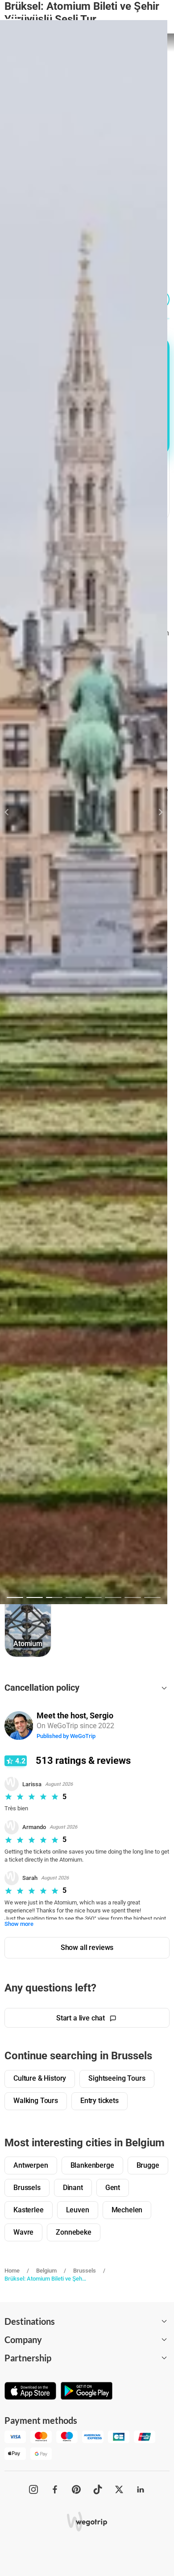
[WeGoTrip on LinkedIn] (141, 2489)
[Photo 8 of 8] (152, 1597)
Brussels (85, 2271)
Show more (19, 1924)
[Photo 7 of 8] (133, 1597)
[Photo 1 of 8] (15, 1597)
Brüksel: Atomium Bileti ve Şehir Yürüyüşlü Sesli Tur (46, 2279)
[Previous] (12, 812)
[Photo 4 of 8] (74, 1597)
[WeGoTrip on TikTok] (98, 2489)
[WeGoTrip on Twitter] (119, 2489)
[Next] (155, 812)
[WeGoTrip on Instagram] (33, 2489)
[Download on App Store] (30, 2392)
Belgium (46, 2271)
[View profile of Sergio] (19, 1725)
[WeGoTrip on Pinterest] (76, 2489)
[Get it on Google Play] (87, 2392)
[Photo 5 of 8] (93, 1597)
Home (12, 2271)
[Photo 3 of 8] (54, 1597)
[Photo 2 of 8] (35, 1597)
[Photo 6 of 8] (113, 1597)
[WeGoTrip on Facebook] (55, 2489)
